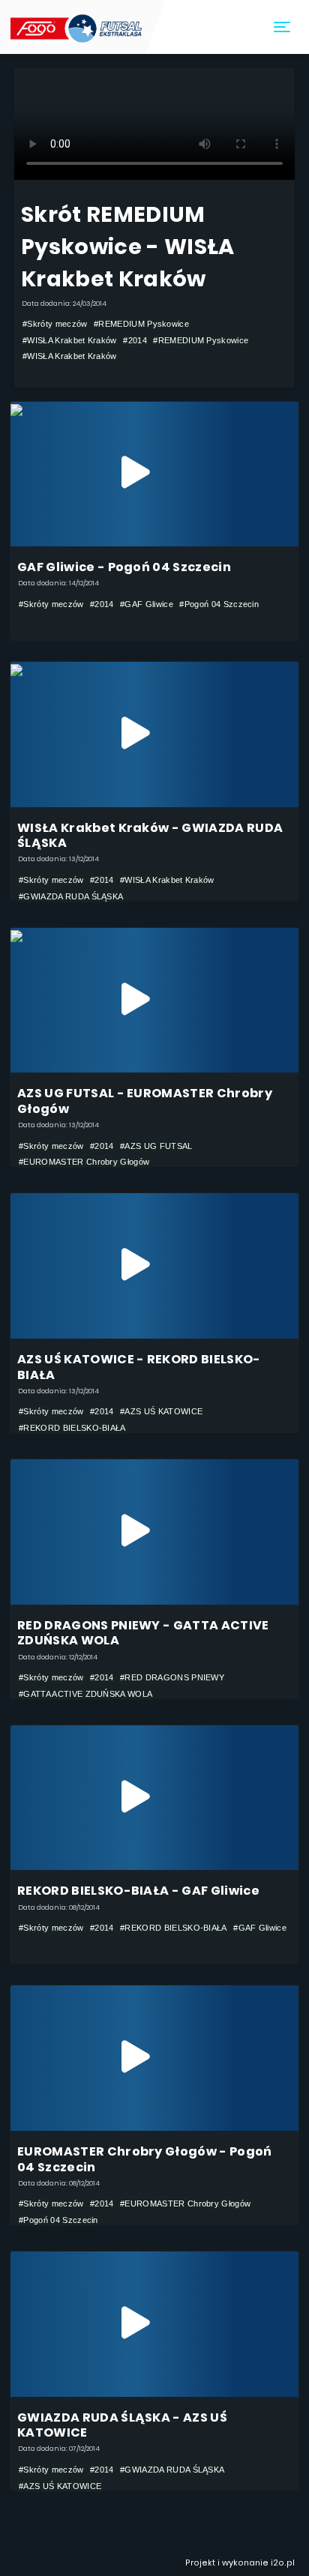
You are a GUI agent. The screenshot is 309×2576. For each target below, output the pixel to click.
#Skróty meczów (55, 324)
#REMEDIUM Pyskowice (141, 324)
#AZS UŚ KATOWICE (161, 1411)
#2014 (135, 340)
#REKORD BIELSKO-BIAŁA (72, 1428)
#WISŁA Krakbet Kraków (70, 340)
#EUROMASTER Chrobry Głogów (84, 1162)
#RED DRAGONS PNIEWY (172, 1677)
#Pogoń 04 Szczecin (219, 604)
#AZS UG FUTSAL (156, 1146)
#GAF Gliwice (147, 604)
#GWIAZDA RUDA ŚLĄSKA (71, 896)
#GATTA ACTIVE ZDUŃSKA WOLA (85, 1694)
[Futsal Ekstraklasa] (78, 27)
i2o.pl (283, 2563)
